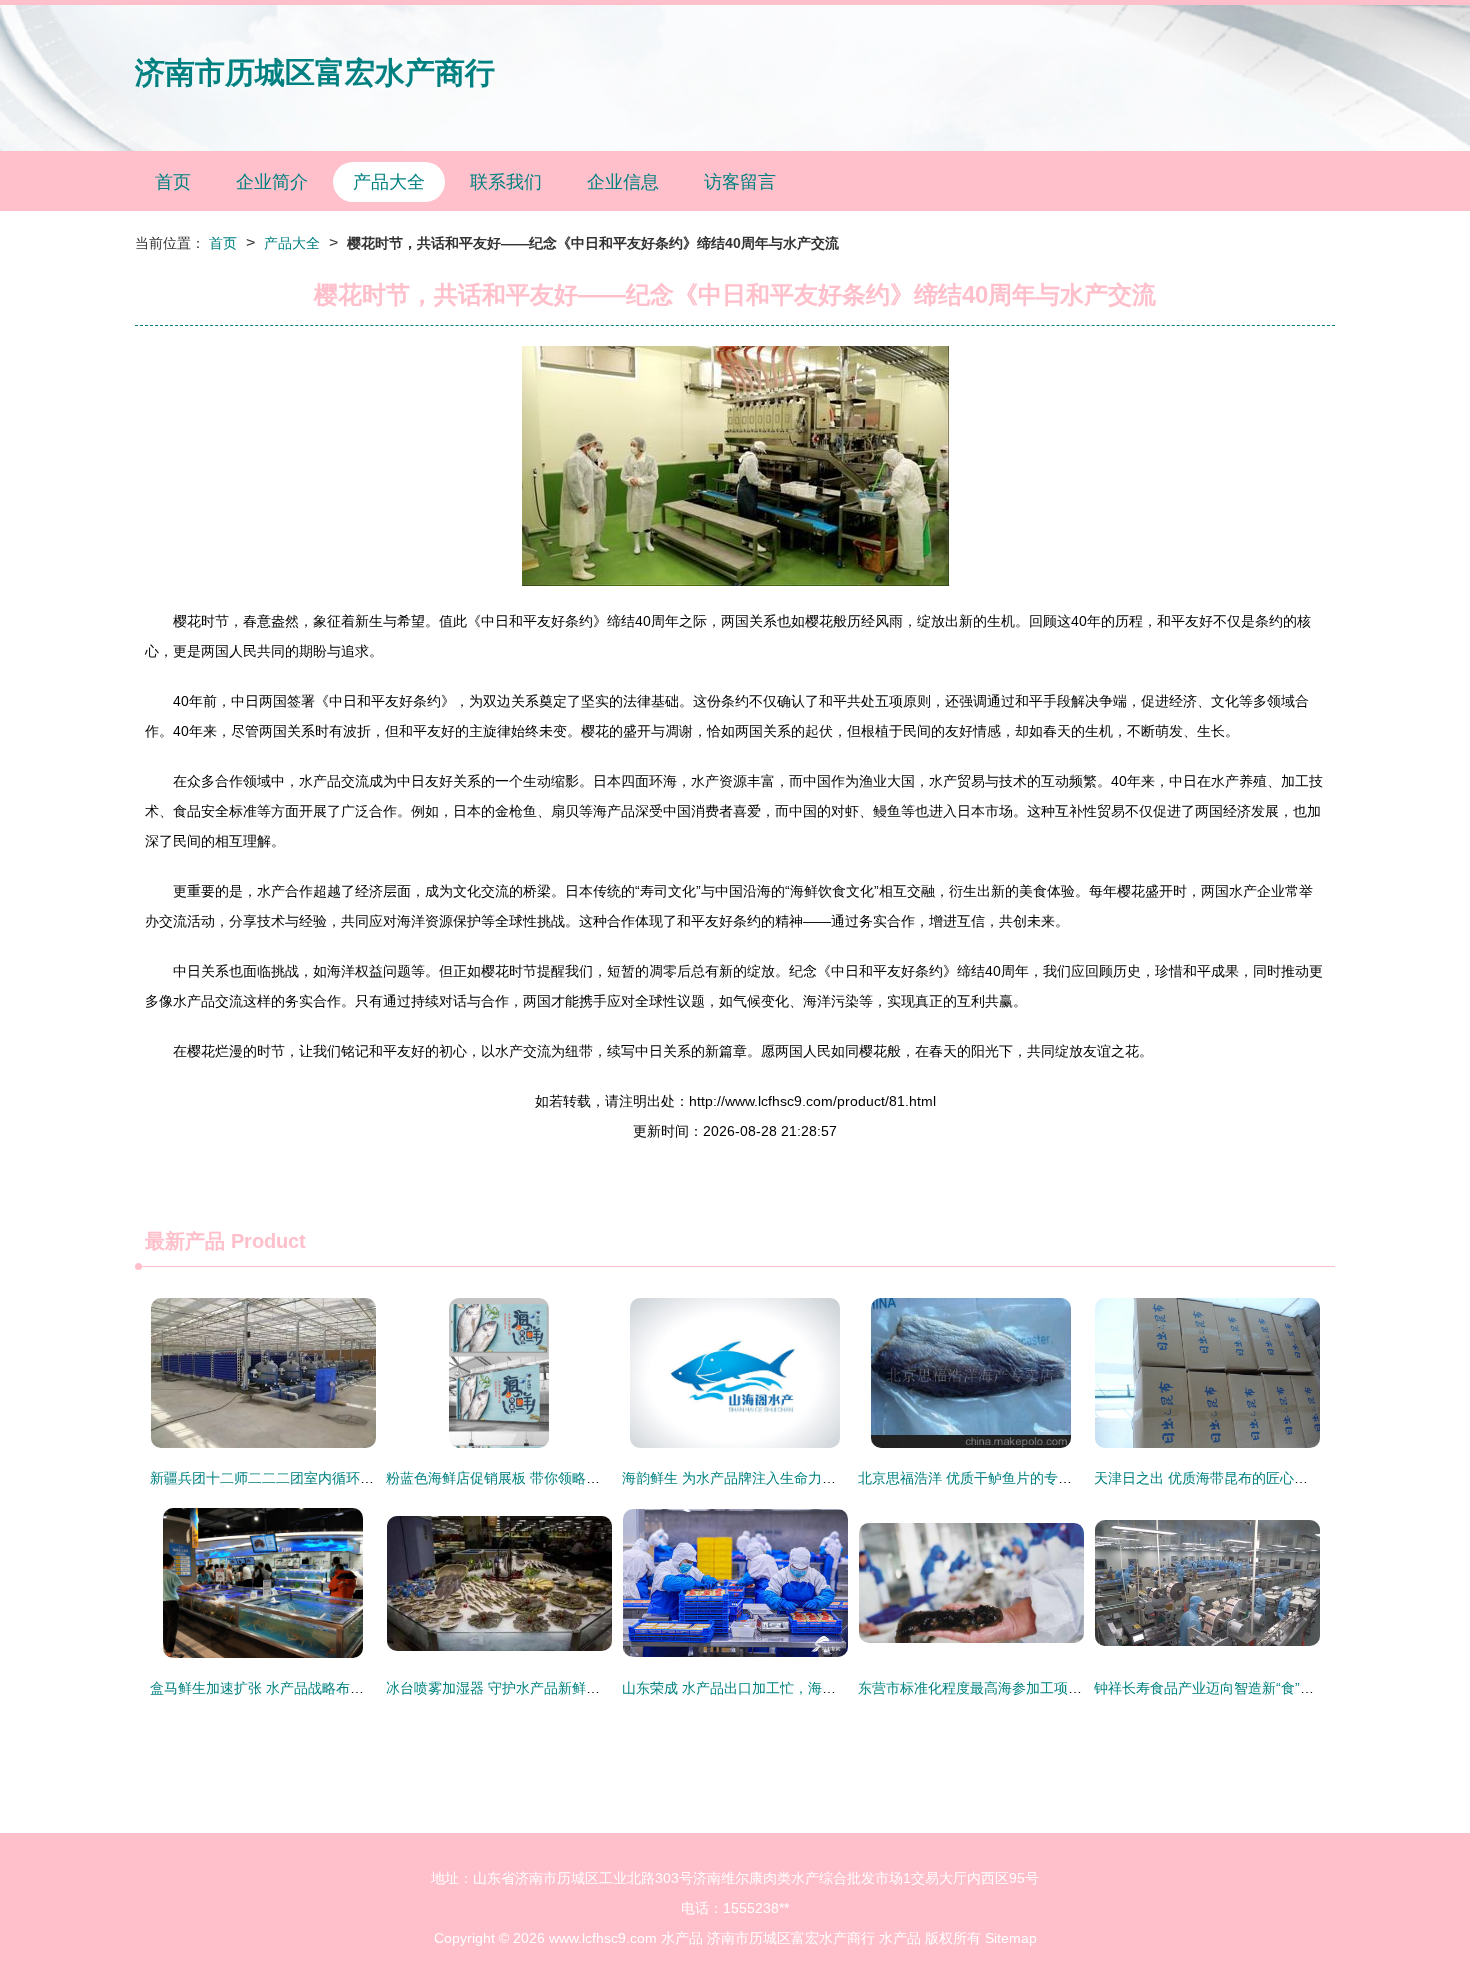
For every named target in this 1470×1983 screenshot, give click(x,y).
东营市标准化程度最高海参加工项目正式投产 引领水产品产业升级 (1063, 1688)
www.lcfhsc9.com (603, 1938)
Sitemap (1011, 1938)
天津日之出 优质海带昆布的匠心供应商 (1215, 1478)
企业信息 (623, 182)
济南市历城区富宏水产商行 (315, 72)
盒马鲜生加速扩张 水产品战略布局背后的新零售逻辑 (313, 1688)
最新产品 (185, 1241)
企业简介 (272, 182)
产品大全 (389, 182)
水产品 (682, 1938)
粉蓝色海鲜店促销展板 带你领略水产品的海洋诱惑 (542, 1478)
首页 (173, 182)
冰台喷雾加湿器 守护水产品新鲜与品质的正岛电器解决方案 (570, 1688)
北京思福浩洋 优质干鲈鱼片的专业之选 (979, 1478)
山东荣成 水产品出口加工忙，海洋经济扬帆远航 (771, 1688)
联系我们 (506, 182)
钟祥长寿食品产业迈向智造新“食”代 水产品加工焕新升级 (1269, 1688)
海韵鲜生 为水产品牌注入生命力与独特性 (750, 1478)
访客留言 (740, 182)
